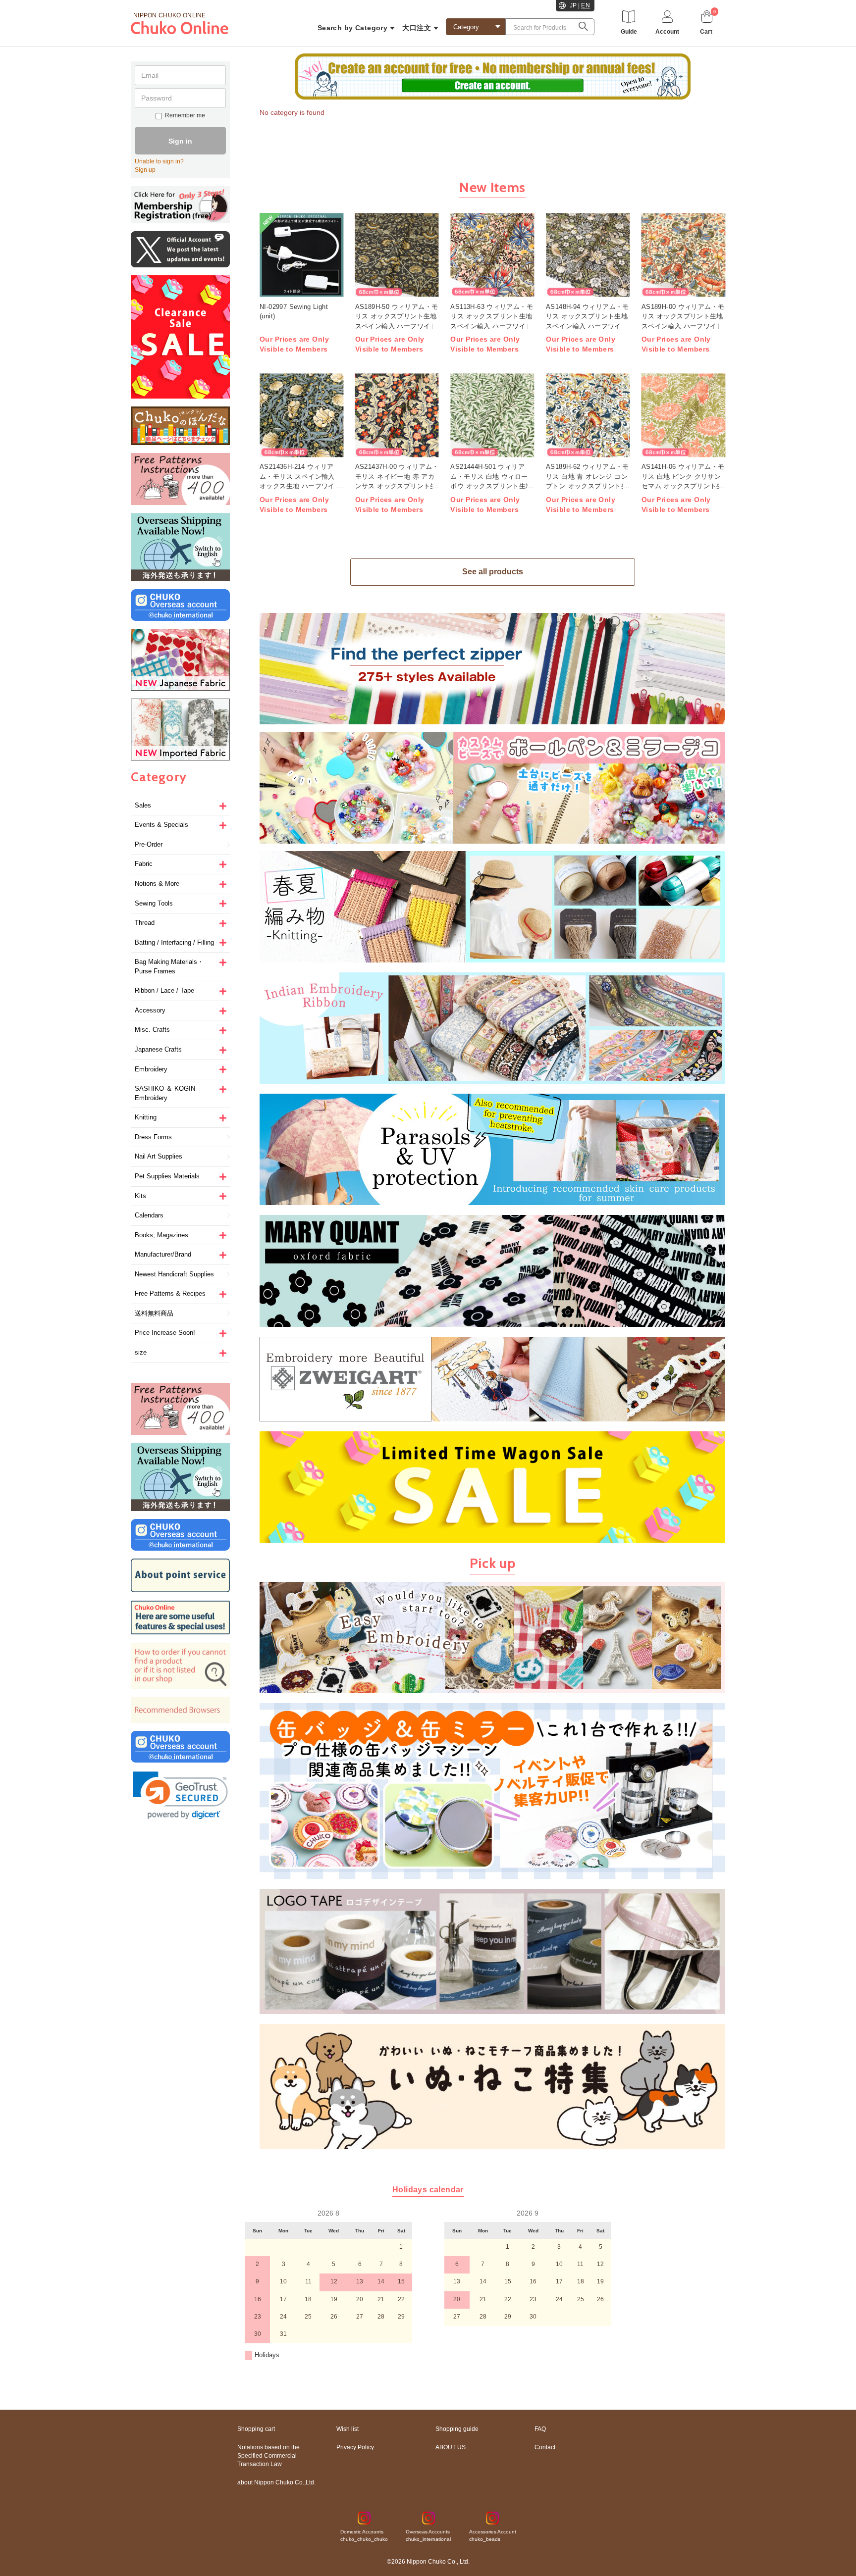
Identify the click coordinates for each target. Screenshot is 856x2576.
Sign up (145, 170)
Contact (545, 2447)
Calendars (149, 1215)
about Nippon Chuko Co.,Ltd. (276, 2482)
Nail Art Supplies (159, 1156)
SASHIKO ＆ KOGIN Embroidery (165, 1093)
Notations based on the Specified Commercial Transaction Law (268, 2456)
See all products (493, 572)
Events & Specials (161, 825)
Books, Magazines (161, 1235)
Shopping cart (256, 2429)
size (141, 1352)
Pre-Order (149, 844)
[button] (180, 1795)
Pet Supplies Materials (167, 1176)
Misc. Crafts (152, 1030)
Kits (140, 1196)
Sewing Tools (154, 903)
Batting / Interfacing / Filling (174, 942)
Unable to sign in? (159, 161)
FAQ (540, 2429)
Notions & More (157, 884)
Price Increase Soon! (165, 1333)
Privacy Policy (355, 2447)
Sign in (180, 141)
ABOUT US (451, 2447)
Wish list (348, 2429)
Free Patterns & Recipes (170, 1293)
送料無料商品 (154, 1313)
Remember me (185, 115)
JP (573, 5)
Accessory (150, 1010)
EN (586, 5)
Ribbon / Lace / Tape (164, 990)
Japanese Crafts (158, 1049)
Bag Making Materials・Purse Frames (169, 966)
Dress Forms (153, 1137)
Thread (145, 923)
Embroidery (151, 1069)
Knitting (146, 1117)
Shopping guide (457, 2429)
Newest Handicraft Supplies (174, 1274)
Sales (143, 805)
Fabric (144, 864)
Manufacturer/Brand (163, 1254)
